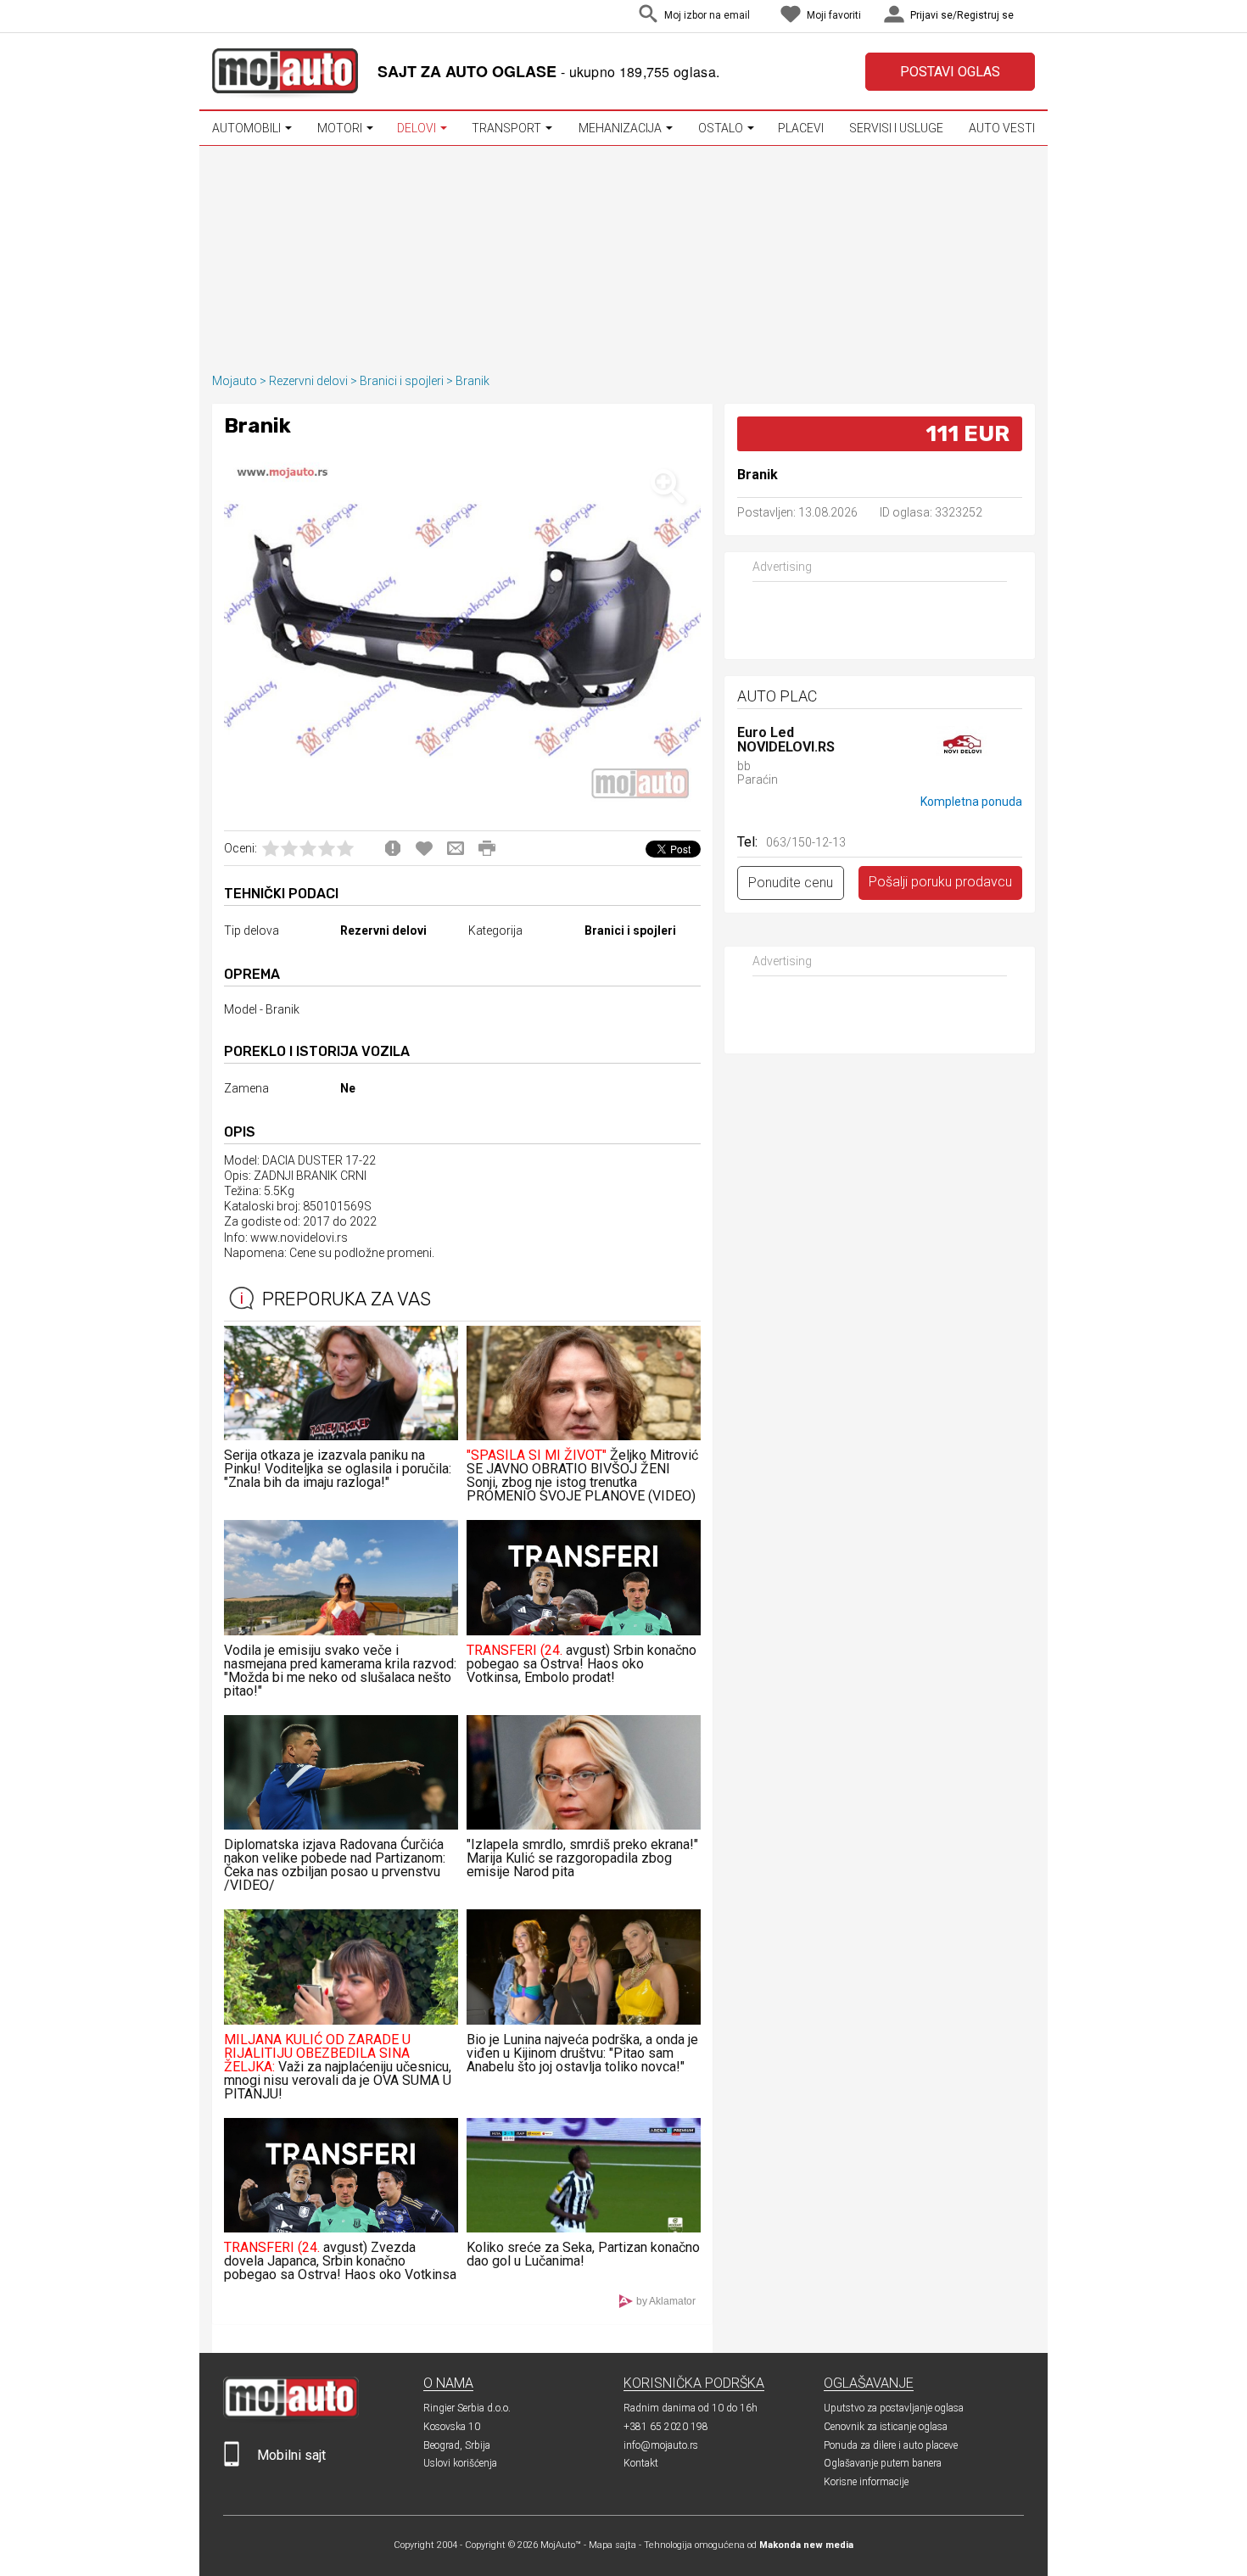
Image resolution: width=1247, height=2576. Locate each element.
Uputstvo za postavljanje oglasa (894, 2408)
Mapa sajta (612, 2545)
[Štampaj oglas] (487, 848)
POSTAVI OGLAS (950, 72)
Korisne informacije (866, 2482)
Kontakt (641, 2463)
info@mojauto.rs (661, 2445)
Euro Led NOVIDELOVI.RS (786, 740)
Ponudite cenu (791, 883)
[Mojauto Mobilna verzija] (232, 2463)
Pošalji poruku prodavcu (940, 882)
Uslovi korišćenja (460, 2463)
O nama (448, 2383)
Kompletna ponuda (971, 802)
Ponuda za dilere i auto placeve (891, 2445)
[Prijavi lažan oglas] (393, 848)
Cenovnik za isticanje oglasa (886, 2427)
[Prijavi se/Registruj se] (1031, 17)
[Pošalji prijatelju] (456, 848)
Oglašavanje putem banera (883, 2463)
